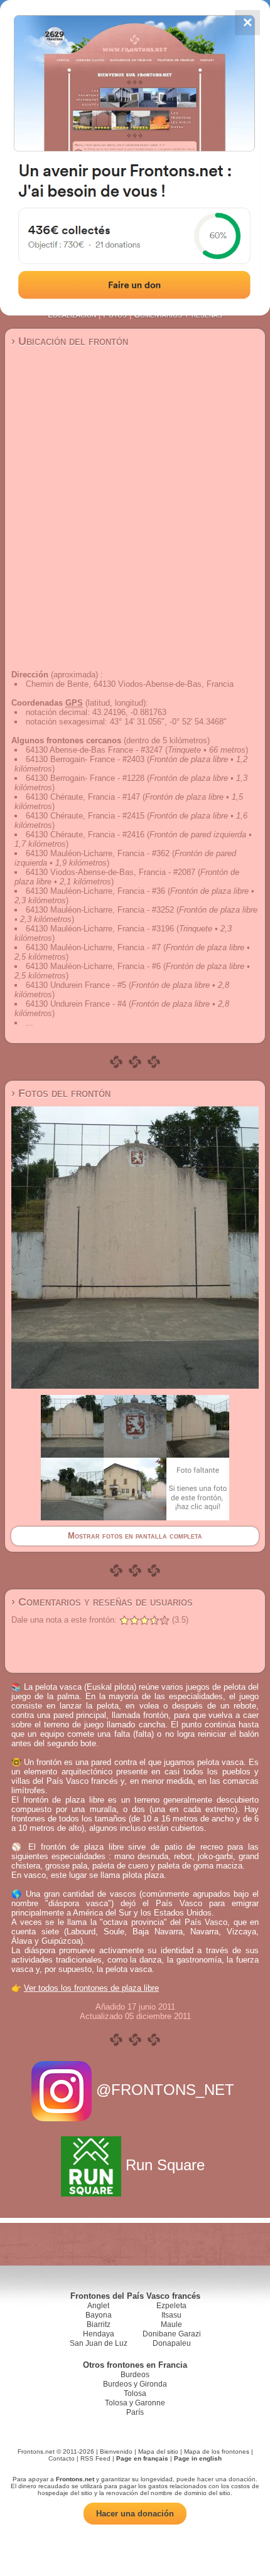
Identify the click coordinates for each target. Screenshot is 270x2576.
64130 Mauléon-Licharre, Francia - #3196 (100, 929)
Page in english (198, 2458)
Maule (171, 2324)
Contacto (62, 2458)
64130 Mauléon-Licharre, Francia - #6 (93, 966)
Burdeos (135, 2375)
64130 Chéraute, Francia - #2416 (85, 835)
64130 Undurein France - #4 (76, 1004)
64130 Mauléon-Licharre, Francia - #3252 (100, 910)
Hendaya (99, 2334)
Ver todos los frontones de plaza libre (91, 1988)
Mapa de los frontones (217, 2451)
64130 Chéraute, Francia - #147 (83, 797)
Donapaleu (172, 2343)
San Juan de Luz (99, 2343)
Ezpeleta (171, 2306)
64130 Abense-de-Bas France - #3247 (94, 750)
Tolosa (135, 2393)
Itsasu (171, 2315)
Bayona (99, 2315)
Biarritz (99, 2324)
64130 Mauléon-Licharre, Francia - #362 (98, 853)
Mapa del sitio (158, 2451)
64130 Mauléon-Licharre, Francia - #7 (93, 947)
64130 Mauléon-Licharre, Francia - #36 (95, 891)
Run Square (165, 2165)
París (135, 2412)
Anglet (98, 2306)
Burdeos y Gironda (135, 2384)
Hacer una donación (135, 2514)
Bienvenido (116, 2451)
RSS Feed (95, 2458)
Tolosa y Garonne (135, 2403)
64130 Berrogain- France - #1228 (85, 778)
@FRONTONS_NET (165, 2090)
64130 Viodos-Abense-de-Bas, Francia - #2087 (111, 872)
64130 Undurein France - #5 (76, 985)
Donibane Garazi (172, 2334)
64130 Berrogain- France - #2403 (85, 759)
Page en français (142, 2458)
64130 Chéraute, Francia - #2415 (85, 816)
